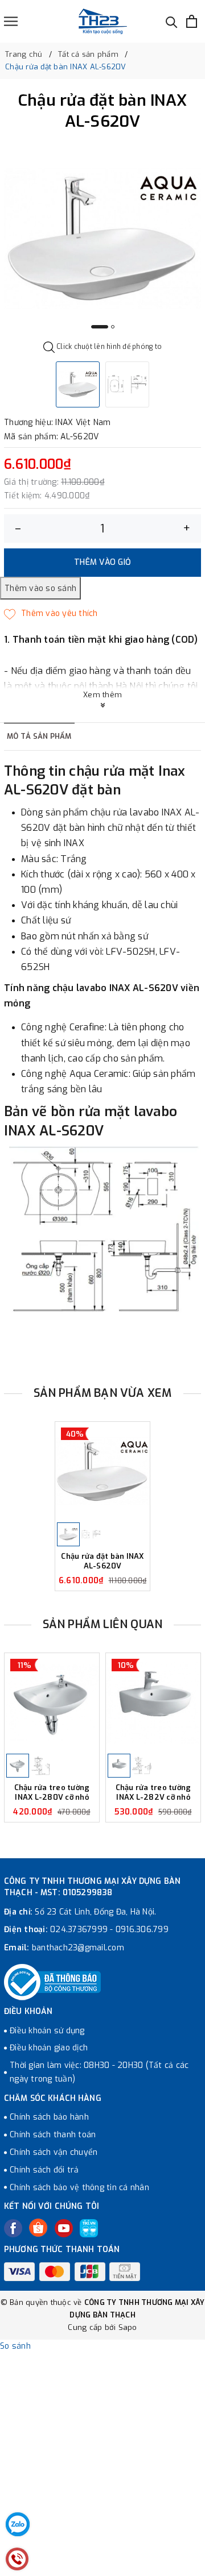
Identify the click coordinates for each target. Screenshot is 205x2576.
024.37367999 (79, 1930)
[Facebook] (13, 2228)
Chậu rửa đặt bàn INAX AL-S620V (102, 1561)
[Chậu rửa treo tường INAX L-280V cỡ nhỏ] (52, 1703)
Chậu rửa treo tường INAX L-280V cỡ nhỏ (52, 1793)
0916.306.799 (142, 1930)
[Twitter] (38, 2228)
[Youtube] (64, 2228)
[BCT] (52, 1982)
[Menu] (11, 21)
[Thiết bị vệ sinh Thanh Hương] (103, 21)
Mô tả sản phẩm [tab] (39, 736)
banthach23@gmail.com (78, 1948)
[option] (102, 239)
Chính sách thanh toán (53, 2135)
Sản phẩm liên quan (103, 1624)
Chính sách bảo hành (49, 2117)
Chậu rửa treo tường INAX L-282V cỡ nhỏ (153, 1793)
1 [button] (100, 327)
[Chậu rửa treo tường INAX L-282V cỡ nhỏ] (153, 1703)
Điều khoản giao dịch (49, 2048)
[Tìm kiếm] (172, 21)
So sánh (15, 2346)
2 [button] (113, 327)
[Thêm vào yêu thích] (51, 614)
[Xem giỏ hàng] (192, 21)
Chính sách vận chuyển (54, 2152)
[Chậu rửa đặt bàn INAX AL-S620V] (102, 1471)
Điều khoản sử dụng (47, 2031)
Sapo (128, 2327)
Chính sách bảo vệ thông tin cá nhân (79, 2188)
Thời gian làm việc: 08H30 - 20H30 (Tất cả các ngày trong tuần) (99, 2072)
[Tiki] (89, 2228)
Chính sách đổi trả (44, 2170)
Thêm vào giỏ (102, 562)
